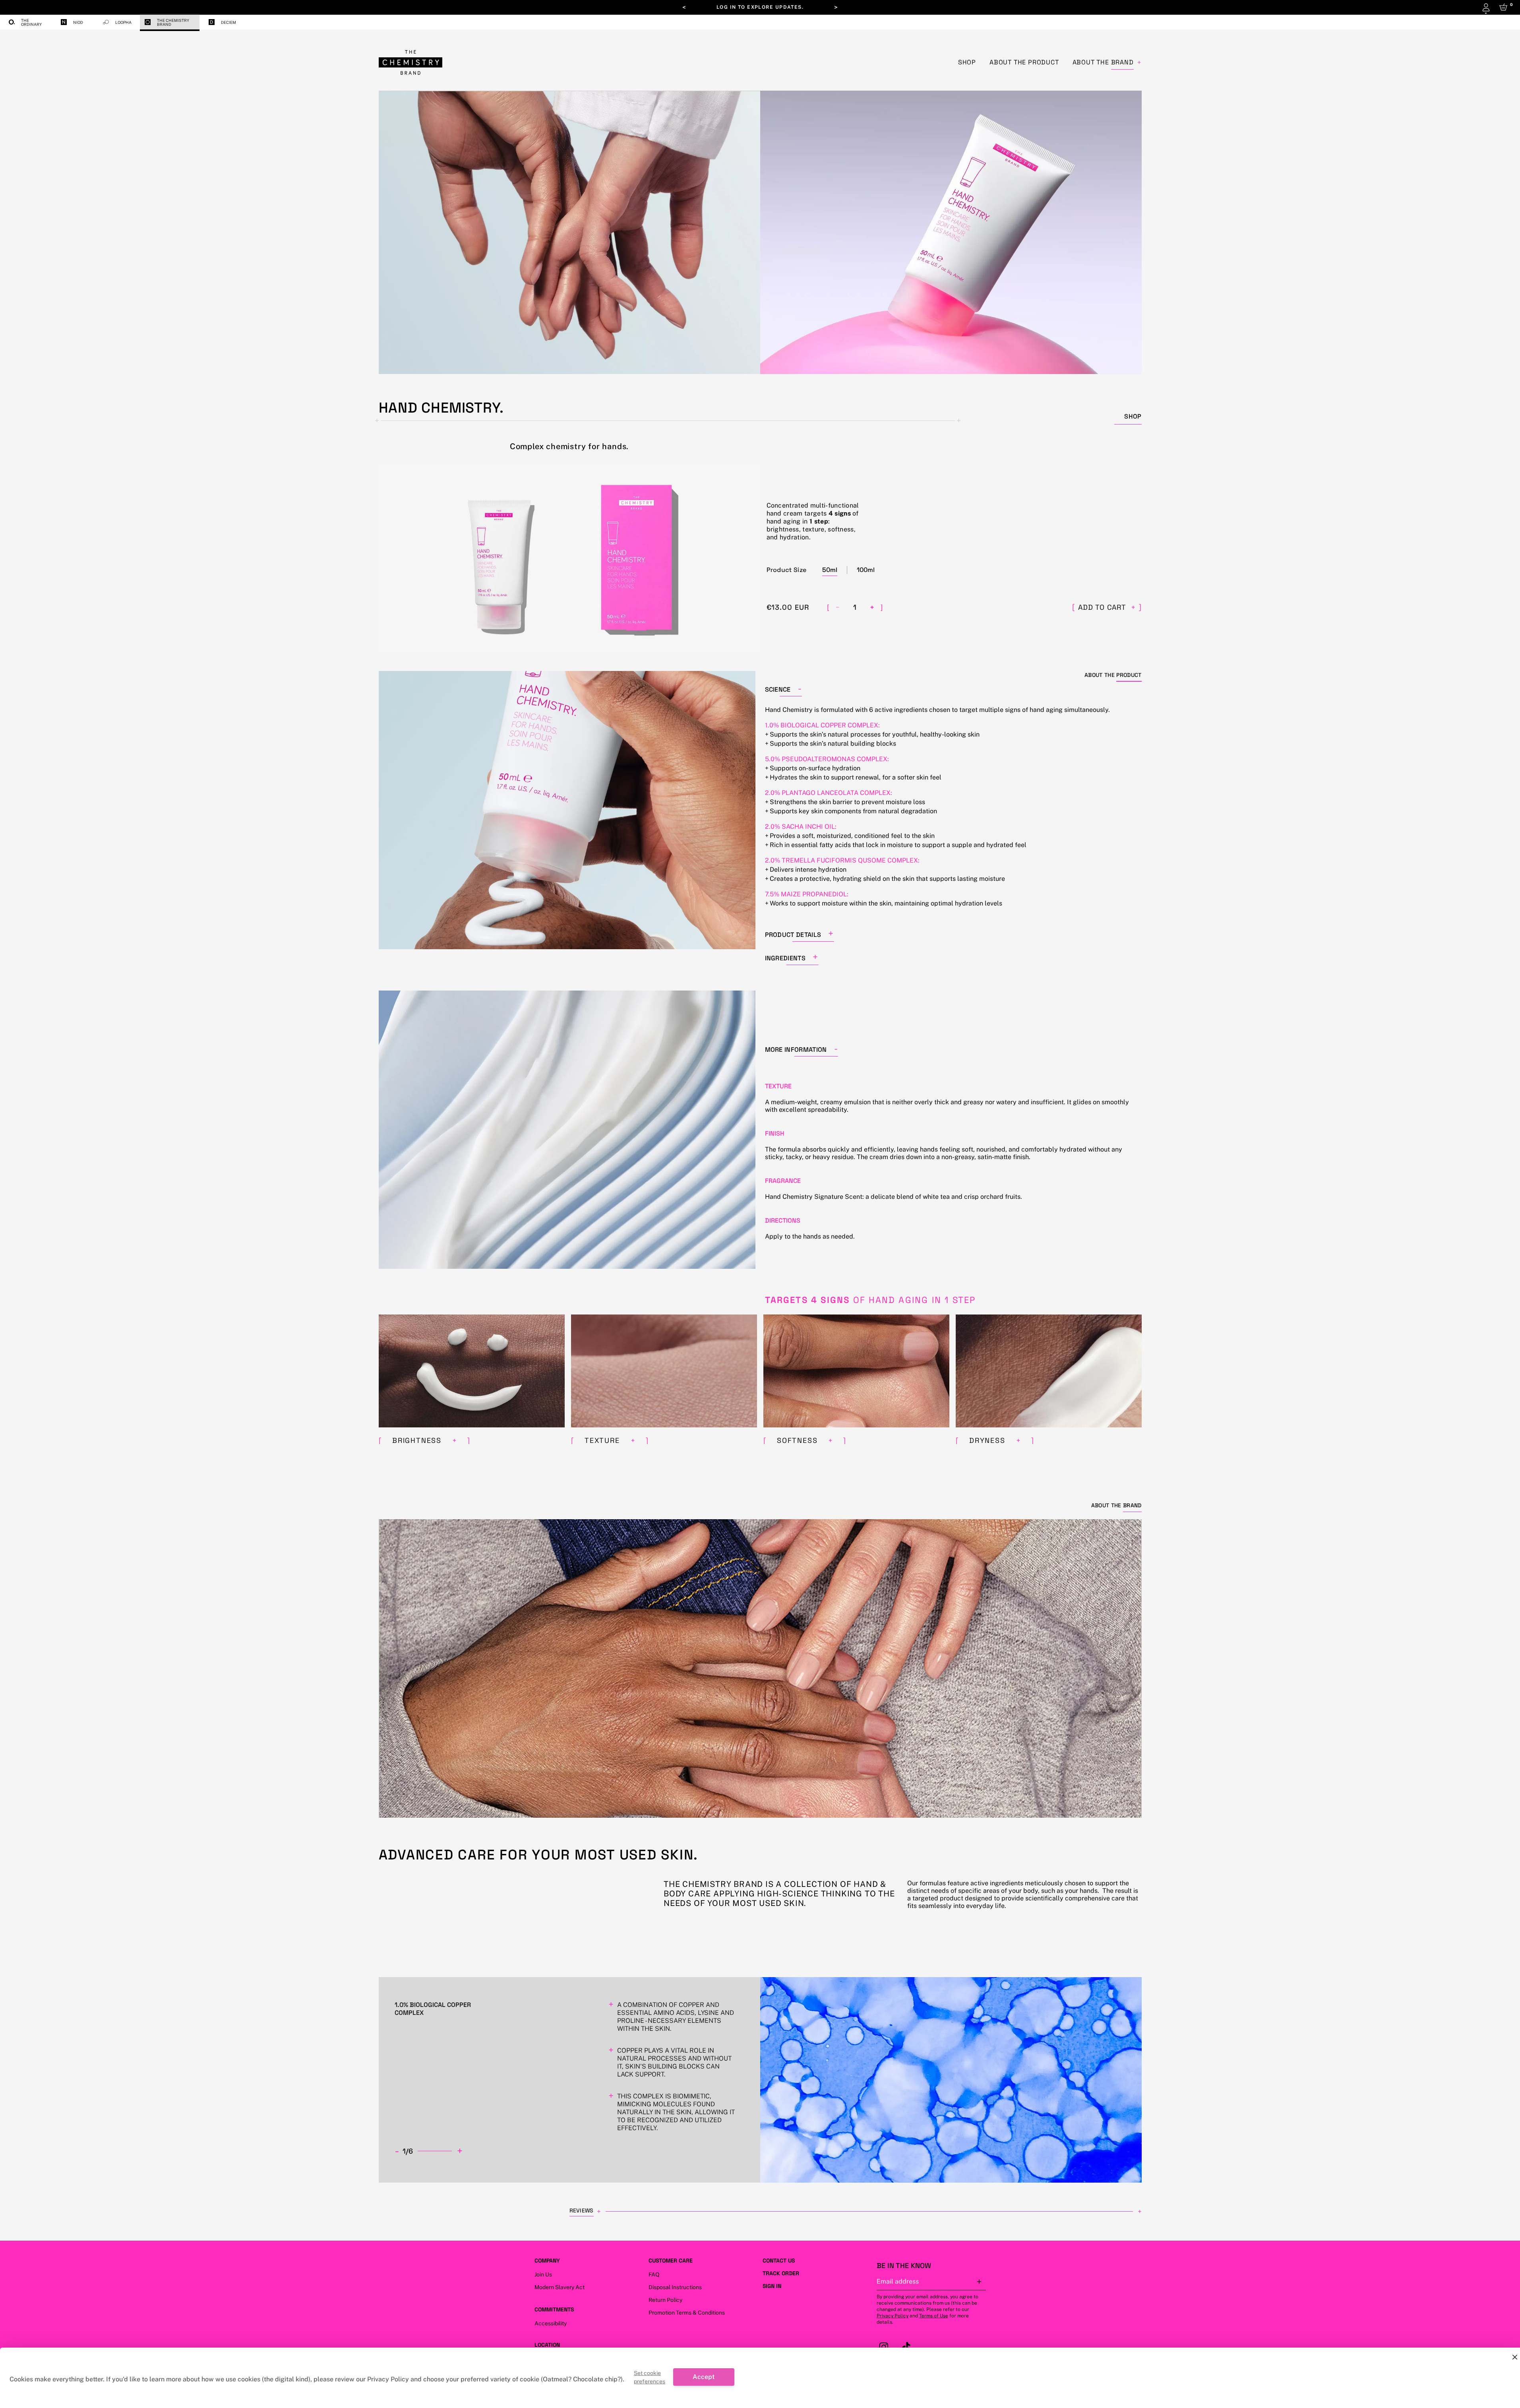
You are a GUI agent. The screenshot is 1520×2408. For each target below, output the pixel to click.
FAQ (654, 2274)
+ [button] (872, 607)
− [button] (837, 607)
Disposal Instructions (675, 2287)
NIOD (78, 22)
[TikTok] (908, 2347)
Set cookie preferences (650, 2377)
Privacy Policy (893, 2316)
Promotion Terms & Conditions (687, 2313)
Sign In (772, 2286)
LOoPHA (123, 22)
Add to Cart (1107, 607)
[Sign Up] (979, 2282)
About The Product (1024, 62)
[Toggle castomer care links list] (699, 2261)
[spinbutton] (855, 607)
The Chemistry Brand (173, 22)
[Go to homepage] (410, 62)
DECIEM (228, 22)
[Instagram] (885, 2347)
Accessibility (551, 2323)
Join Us (543, 2274)
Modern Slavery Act (560, 2287)
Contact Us (779, 2261)
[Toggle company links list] (566, 2261)
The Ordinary (31, 22)
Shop (967, 62)
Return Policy (665, 2300)
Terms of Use (934, 2316)
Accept (704, 2377)
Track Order (781, 2273)
